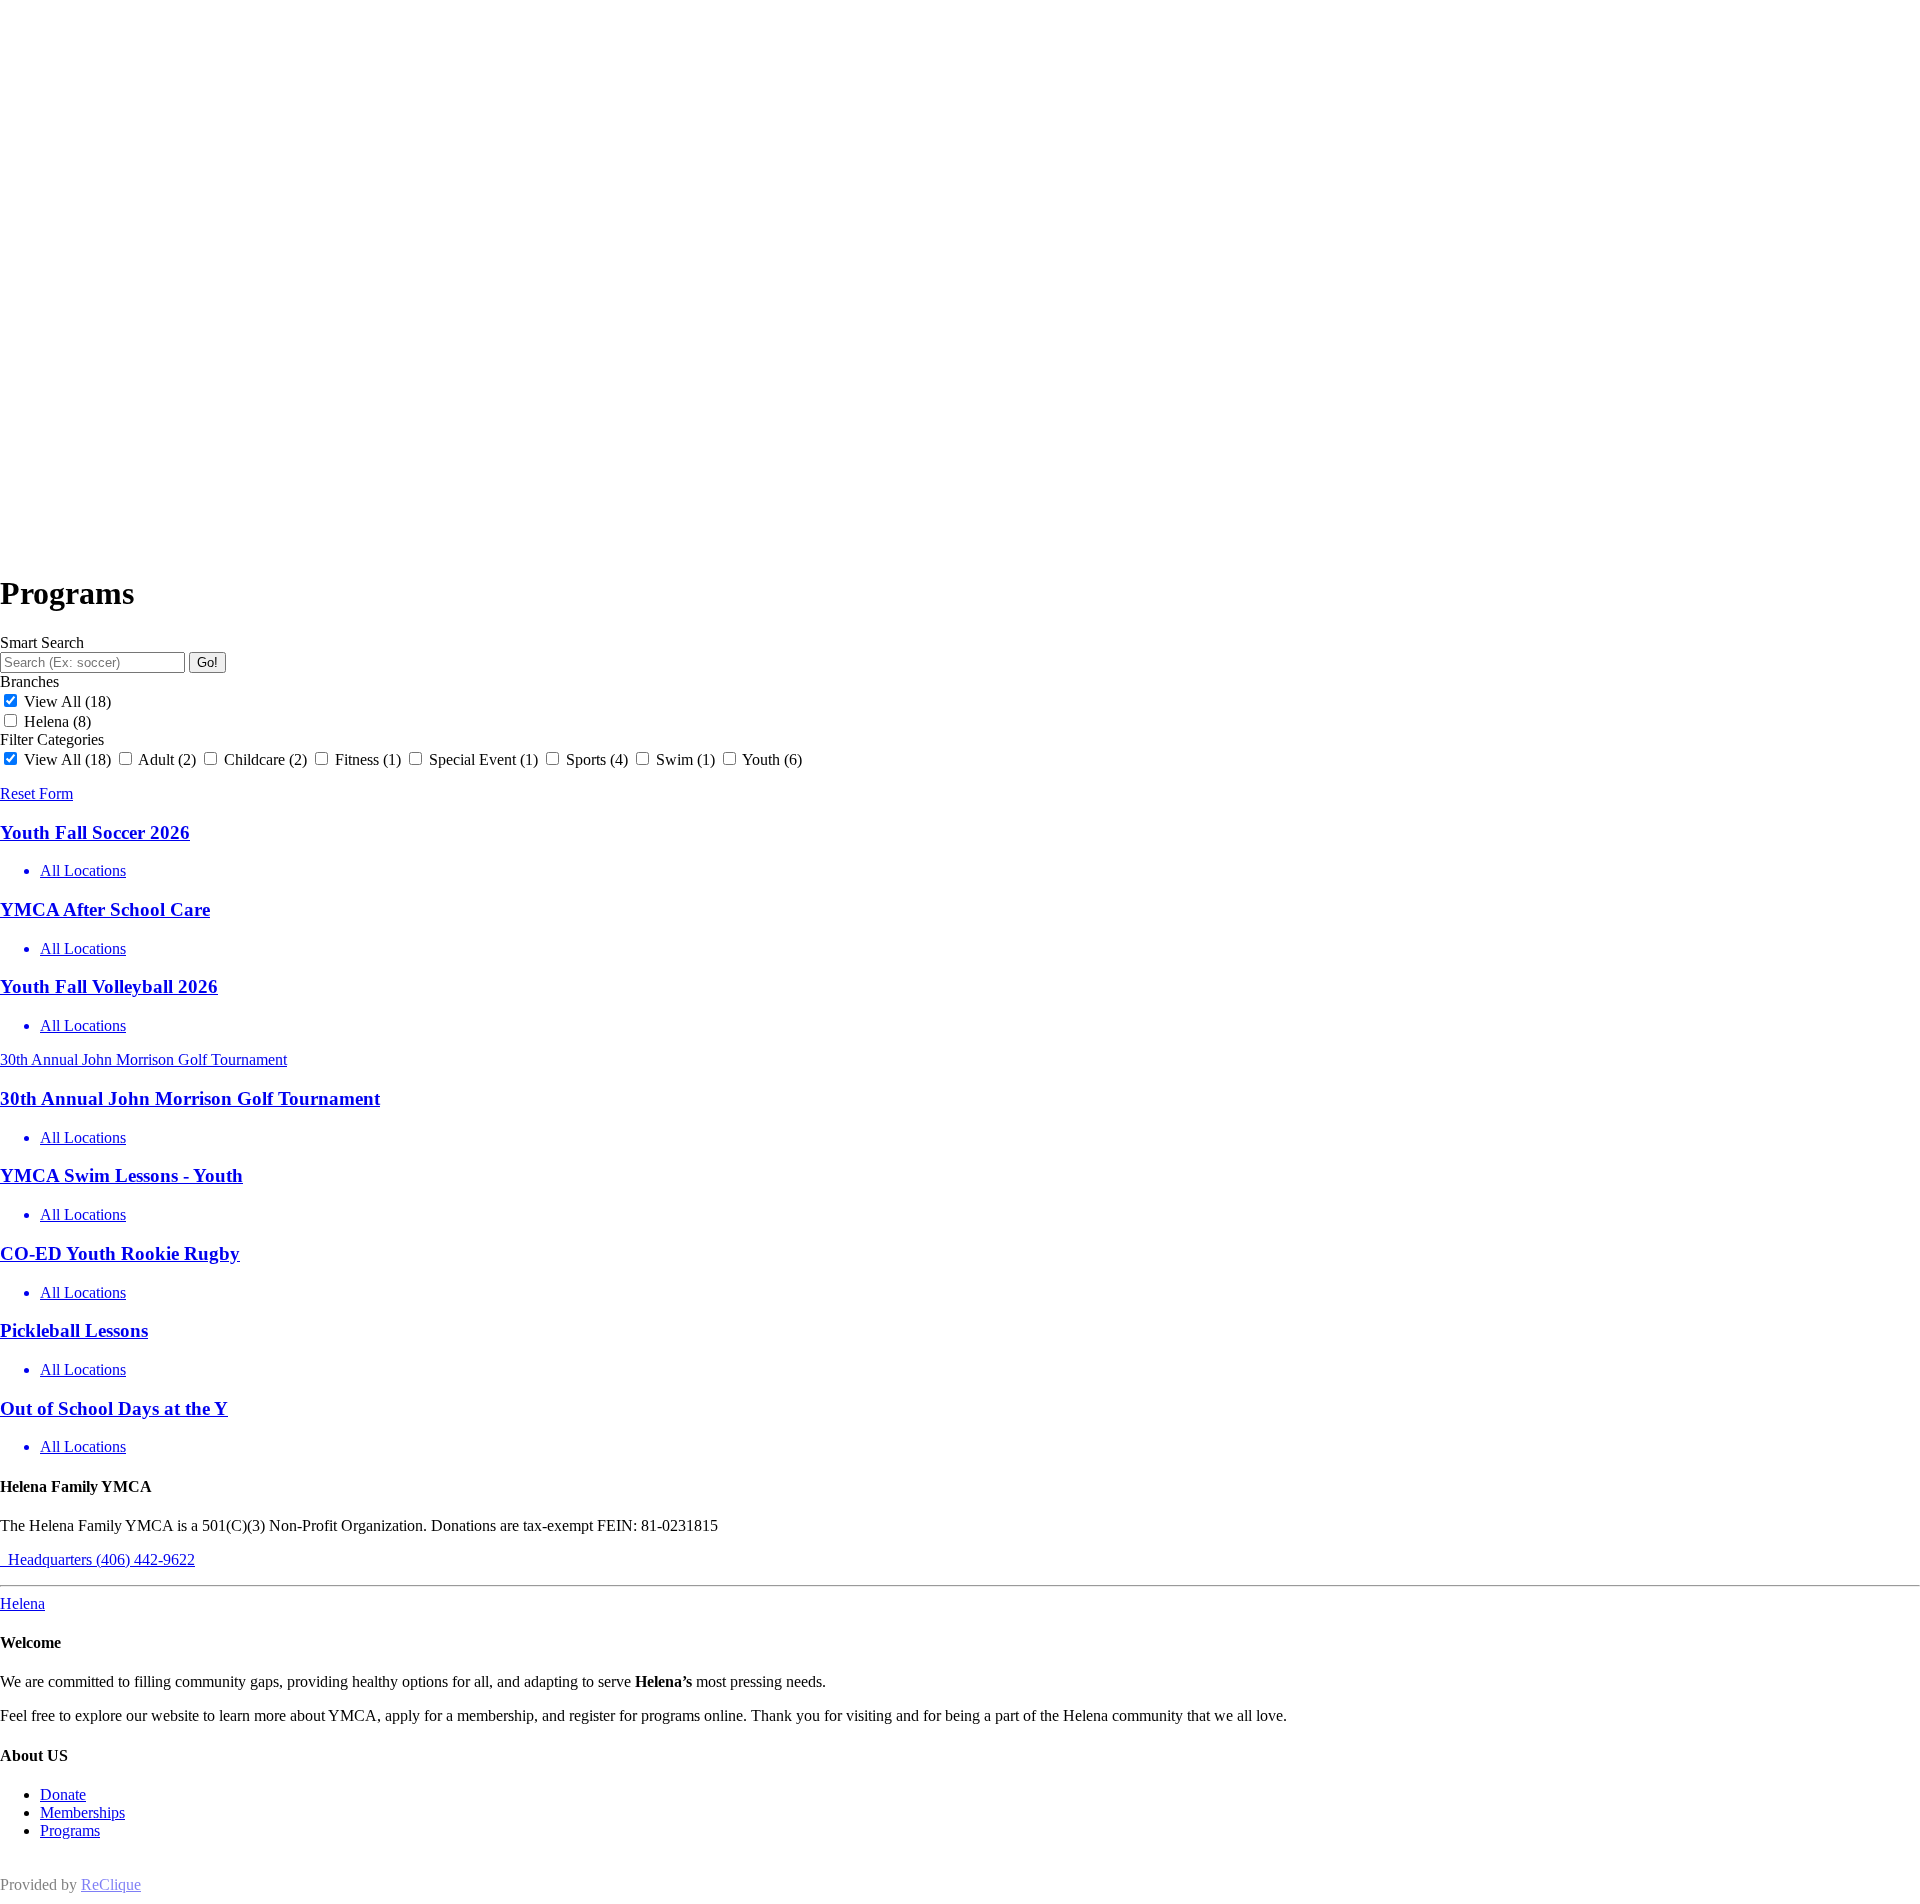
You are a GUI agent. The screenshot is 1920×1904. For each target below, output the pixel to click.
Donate (63, 1794)
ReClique (111, 1884)
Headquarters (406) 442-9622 (97, 1559)
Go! (207, 662)
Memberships (82, 1812)
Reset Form (36, 793)
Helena (22, 1603)
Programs (70, 1830)
